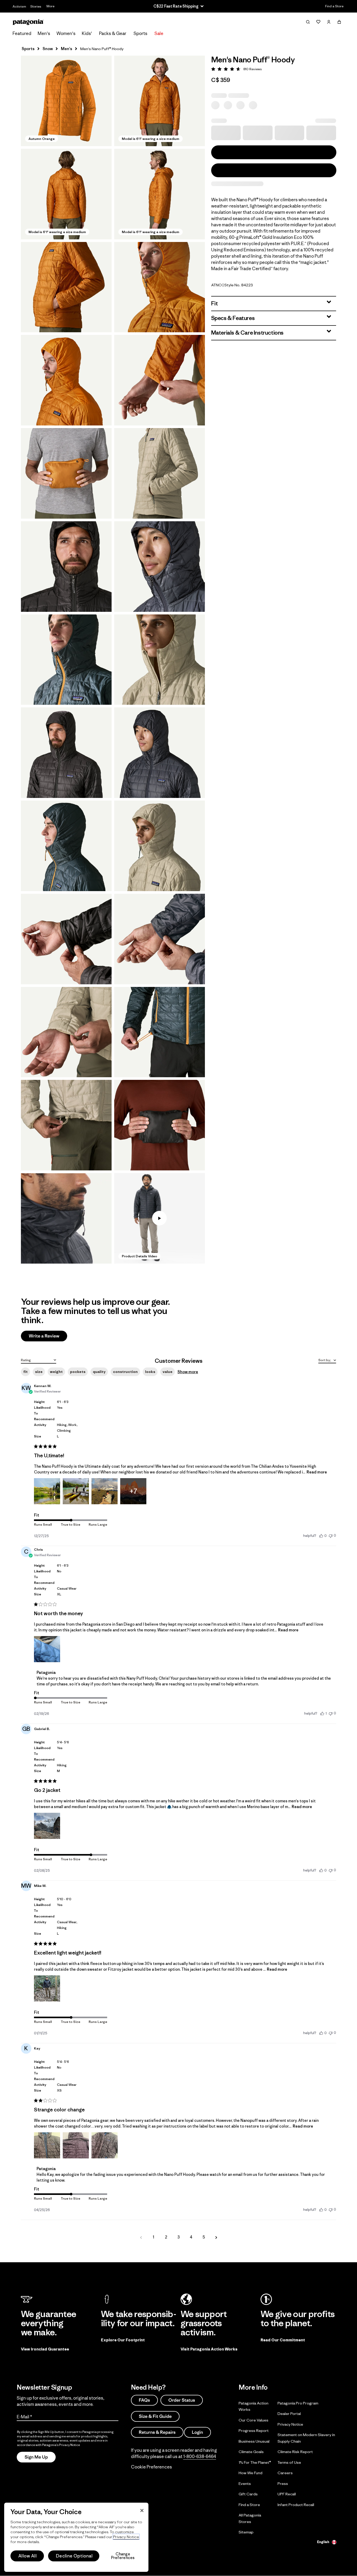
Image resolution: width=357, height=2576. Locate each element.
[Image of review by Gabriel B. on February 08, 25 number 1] (47, 1826)
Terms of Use (289, 2462)
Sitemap (246, 2532)
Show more (188, 1372)
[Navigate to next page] (216, 2237)
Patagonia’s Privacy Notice (61, 2445)
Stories (36, 6)
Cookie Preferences (151, 2467)
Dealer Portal (289, 2414)
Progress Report (254, 2430)
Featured (22, 33)
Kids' (87, 33)
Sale (159, 33)
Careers (285, 2473)
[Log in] (329, 22)
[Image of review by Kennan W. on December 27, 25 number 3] (105, 1491)
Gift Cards (248, 2494)
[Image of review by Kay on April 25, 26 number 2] (76, 2145)
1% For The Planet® (255, 2462)
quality (99, 1372)
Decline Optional (74, 2556)
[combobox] (39, 1360)
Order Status (182, 2400)
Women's (66, 33)
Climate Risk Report (295, 2452)
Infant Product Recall (296, 2504)
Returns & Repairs (157, 2432)
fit (25, 1372)
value (168, 1372)
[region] (76, 2537)
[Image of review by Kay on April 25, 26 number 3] (105, 2145)
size (39, 1372)
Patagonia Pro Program (298, 2403)
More (50, 6)
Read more (317, 1472)
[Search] (308, 22)
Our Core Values (254, 2420)
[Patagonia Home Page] (28, 22)
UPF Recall (287, 2494)
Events (245, 2483)
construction (125, 1372)
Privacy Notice (290, 2424)
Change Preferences (123, 2556)
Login (197, 2432)
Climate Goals (251, 2452)
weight (56, 1372)
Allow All (27, 2556)
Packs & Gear (113, 33)
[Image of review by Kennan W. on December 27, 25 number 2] (76, 1491)
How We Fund (251, 2473)
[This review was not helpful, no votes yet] (331, 1535)
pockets (78, 1372)
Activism (19, 6)
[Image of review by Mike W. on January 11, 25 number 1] (47, 1988)
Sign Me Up (36, 2457)
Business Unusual (254, 2441)
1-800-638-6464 (200, 2456)
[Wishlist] (318, 22)
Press (283, 2483)
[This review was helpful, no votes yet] (321, 1536)
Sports (140, 33)
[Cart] (339, 22)
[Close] (142, 2510)
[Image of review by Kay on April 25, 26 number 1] (47, 2145)
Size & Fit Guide (155, 2416)
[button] (66, 101)
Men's (44, 33)
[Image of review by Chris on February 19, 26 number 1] (47, 1649)
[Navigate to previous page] (141, 2237)
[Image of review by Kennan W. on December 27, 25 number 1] (47, 1491)
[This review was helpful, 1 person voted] (322, 1713)
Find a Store (334, 6)
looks (150, 1372)
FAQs (144, 2400)
